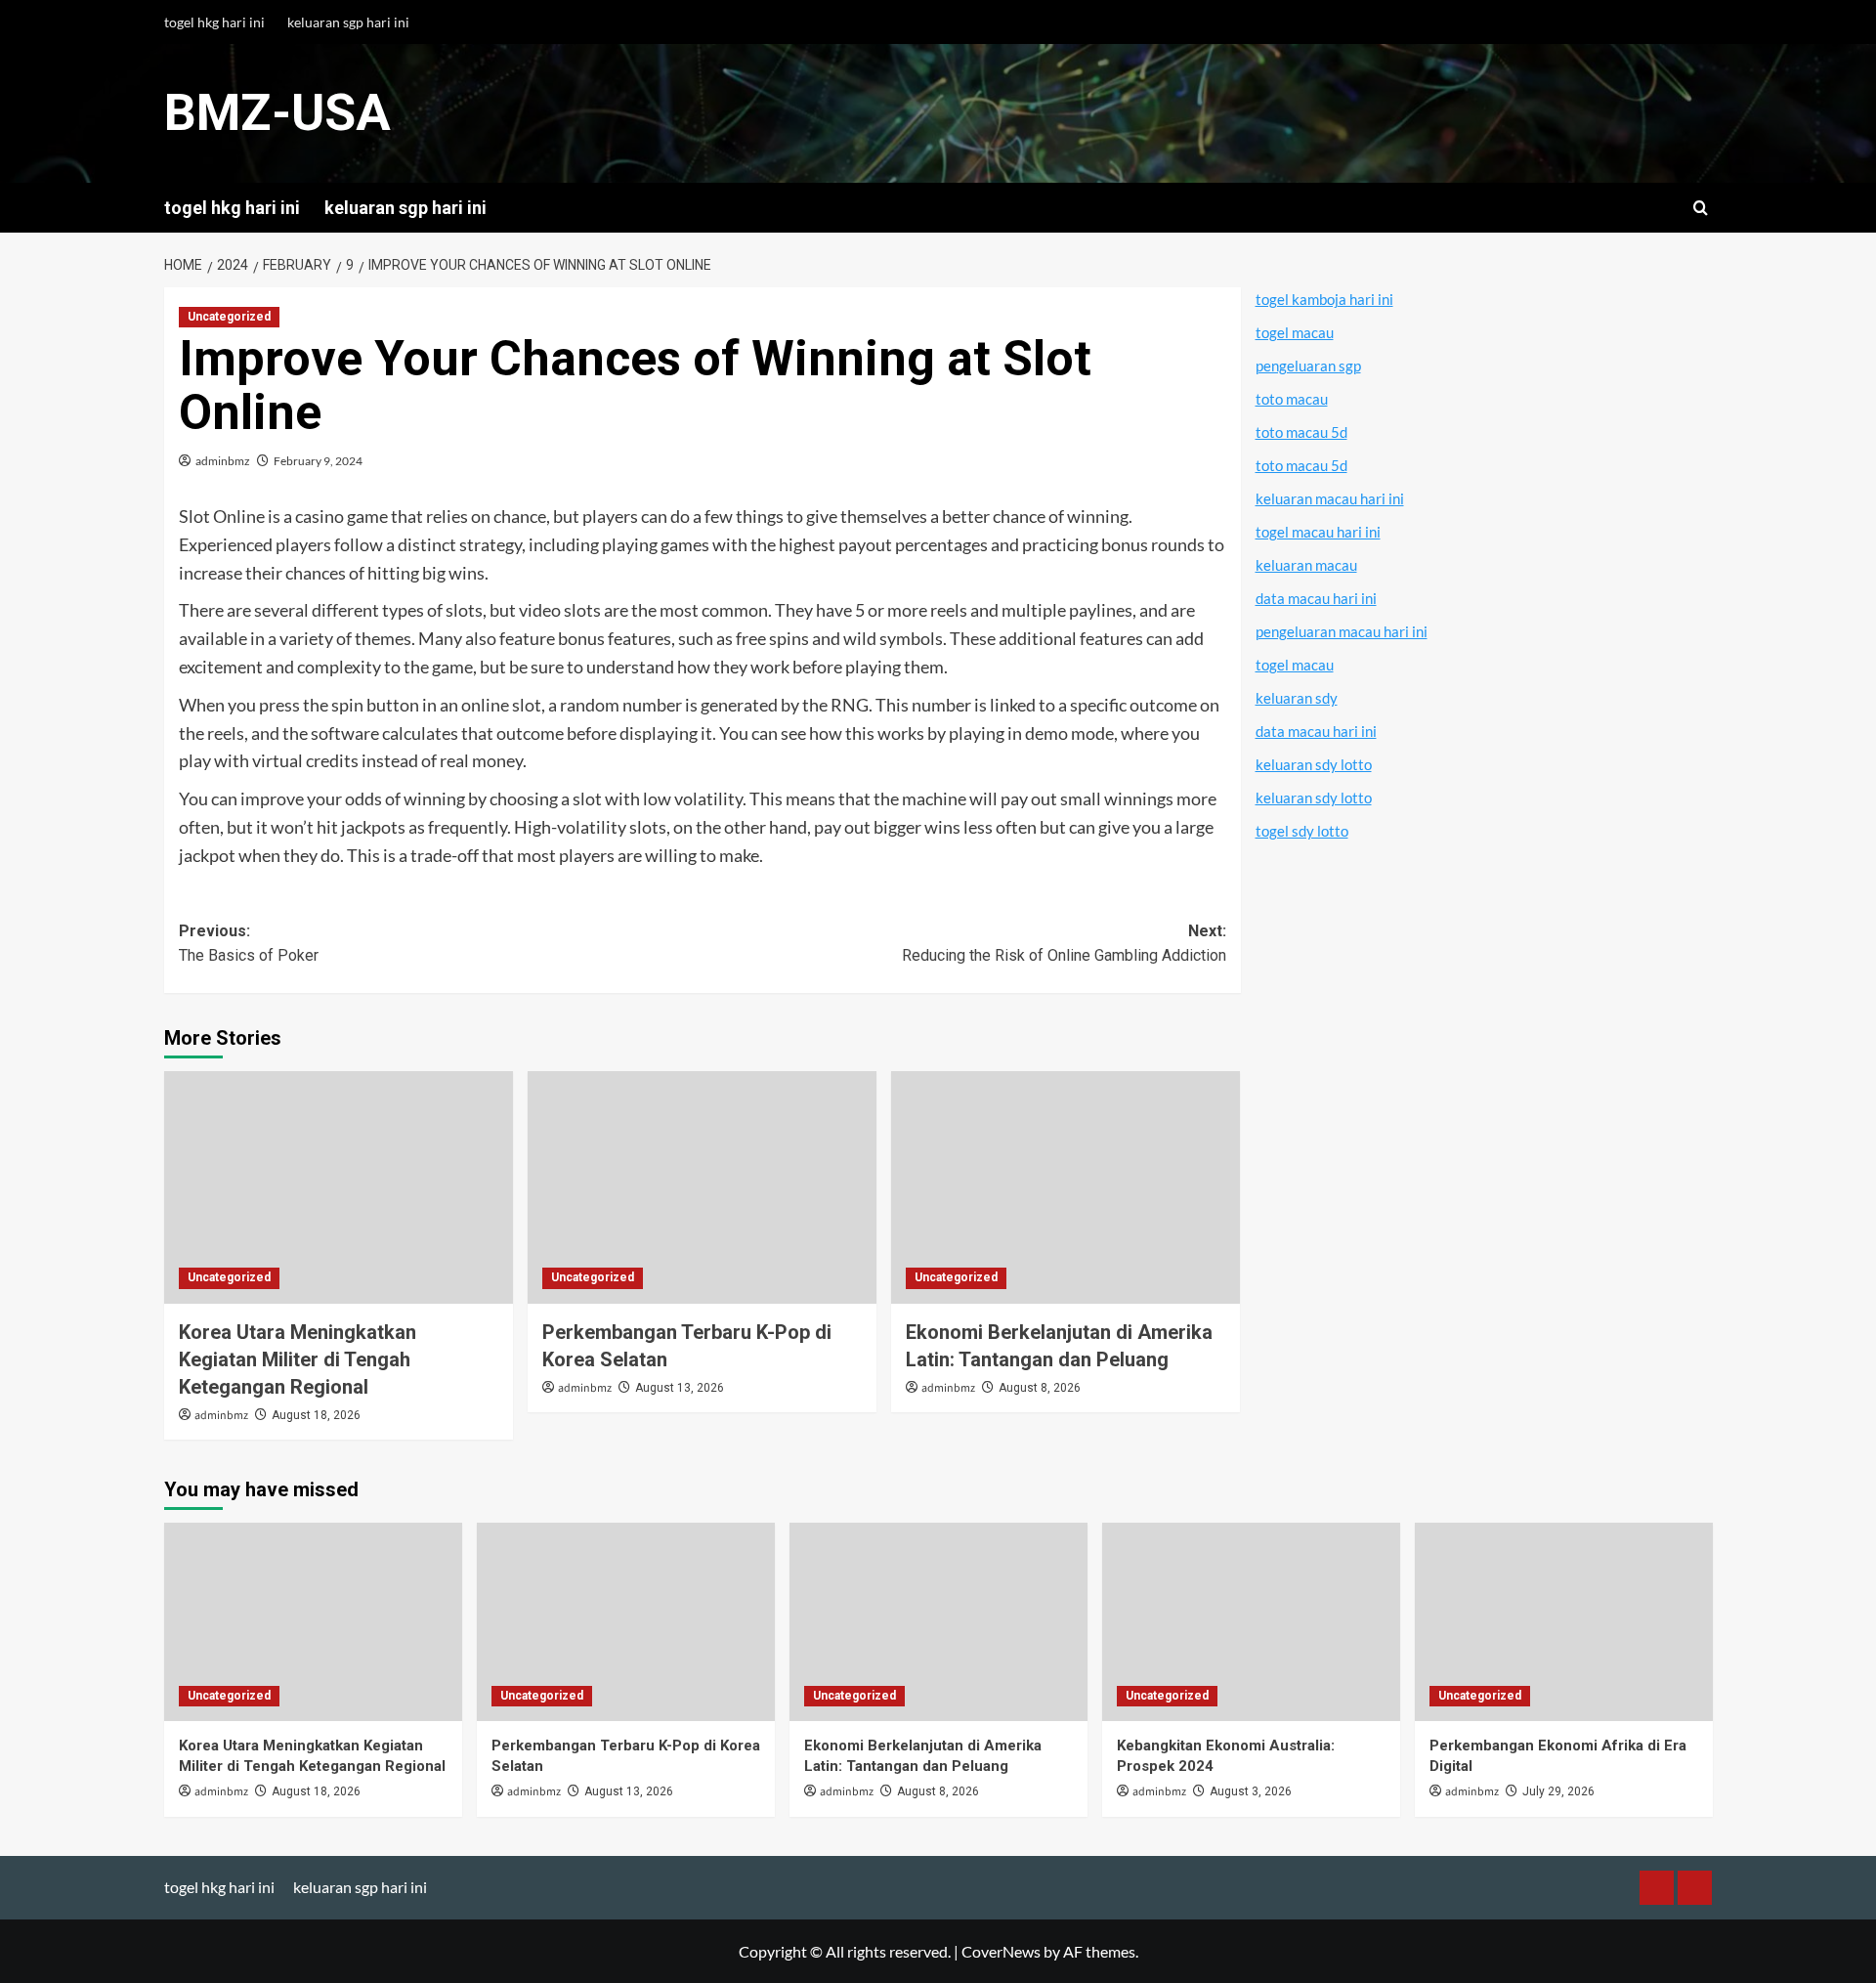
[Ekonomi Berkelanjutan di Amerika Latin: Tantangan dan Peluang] (1066, 1187)
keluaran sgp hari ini (348, 22)
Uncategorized (229, 317)
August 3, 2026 (1251, 1791)
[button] (1701, 208)
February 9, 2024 (318, 461)
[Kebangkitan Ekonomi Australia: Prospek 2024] (1251, 1622)
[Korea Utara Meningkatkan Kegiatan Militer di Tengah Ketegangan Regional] (339, 1187)
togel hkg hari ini (214, 22)
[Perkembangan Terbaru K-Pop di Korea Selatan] (702, 1187)
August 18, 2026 (316, 1415)
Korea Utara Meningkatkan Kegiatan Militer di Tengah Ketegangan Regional (298, 1359)
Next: (1064, 944)
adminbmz (223, 461)
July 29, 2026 (1558, 1791)
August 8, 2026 (1040, 1388)
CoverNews (1001, 1951)
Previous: (249, 944)
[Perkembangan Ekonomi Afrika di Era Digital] (1564, 1622)
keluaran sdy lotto (1314, 764)
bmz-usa (277, 113)
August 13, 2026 (680, 1388)
